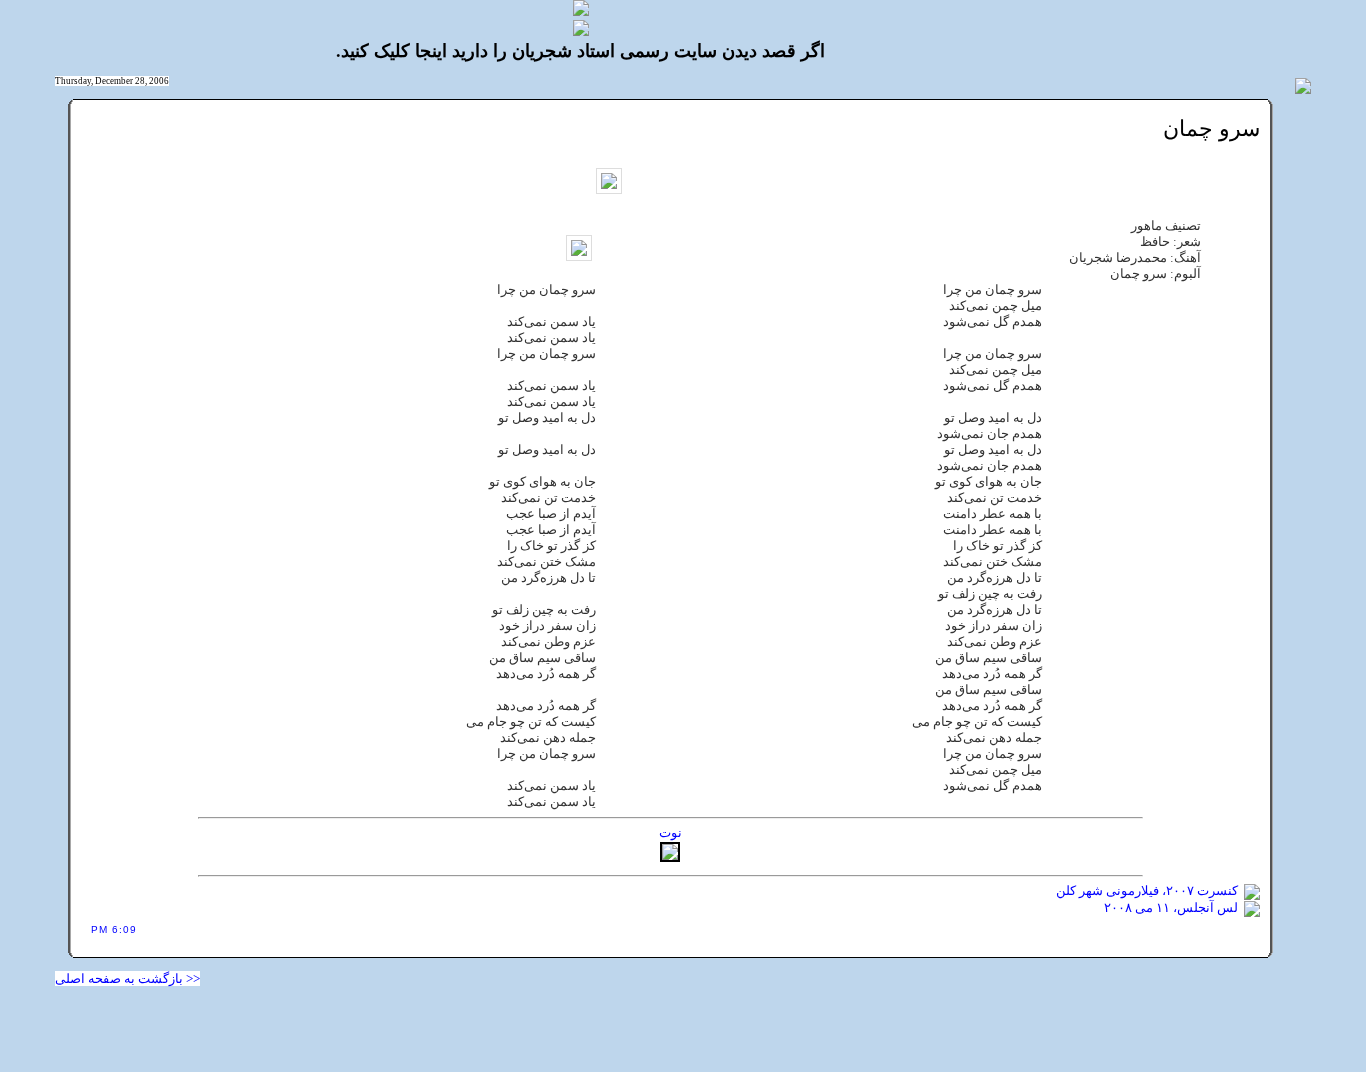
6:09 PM (114, 929)
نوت (670, 832)
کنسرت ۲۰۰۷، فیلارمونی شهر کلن (1147, 890)
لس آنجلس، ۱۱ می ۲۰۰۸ (1171, 907)
